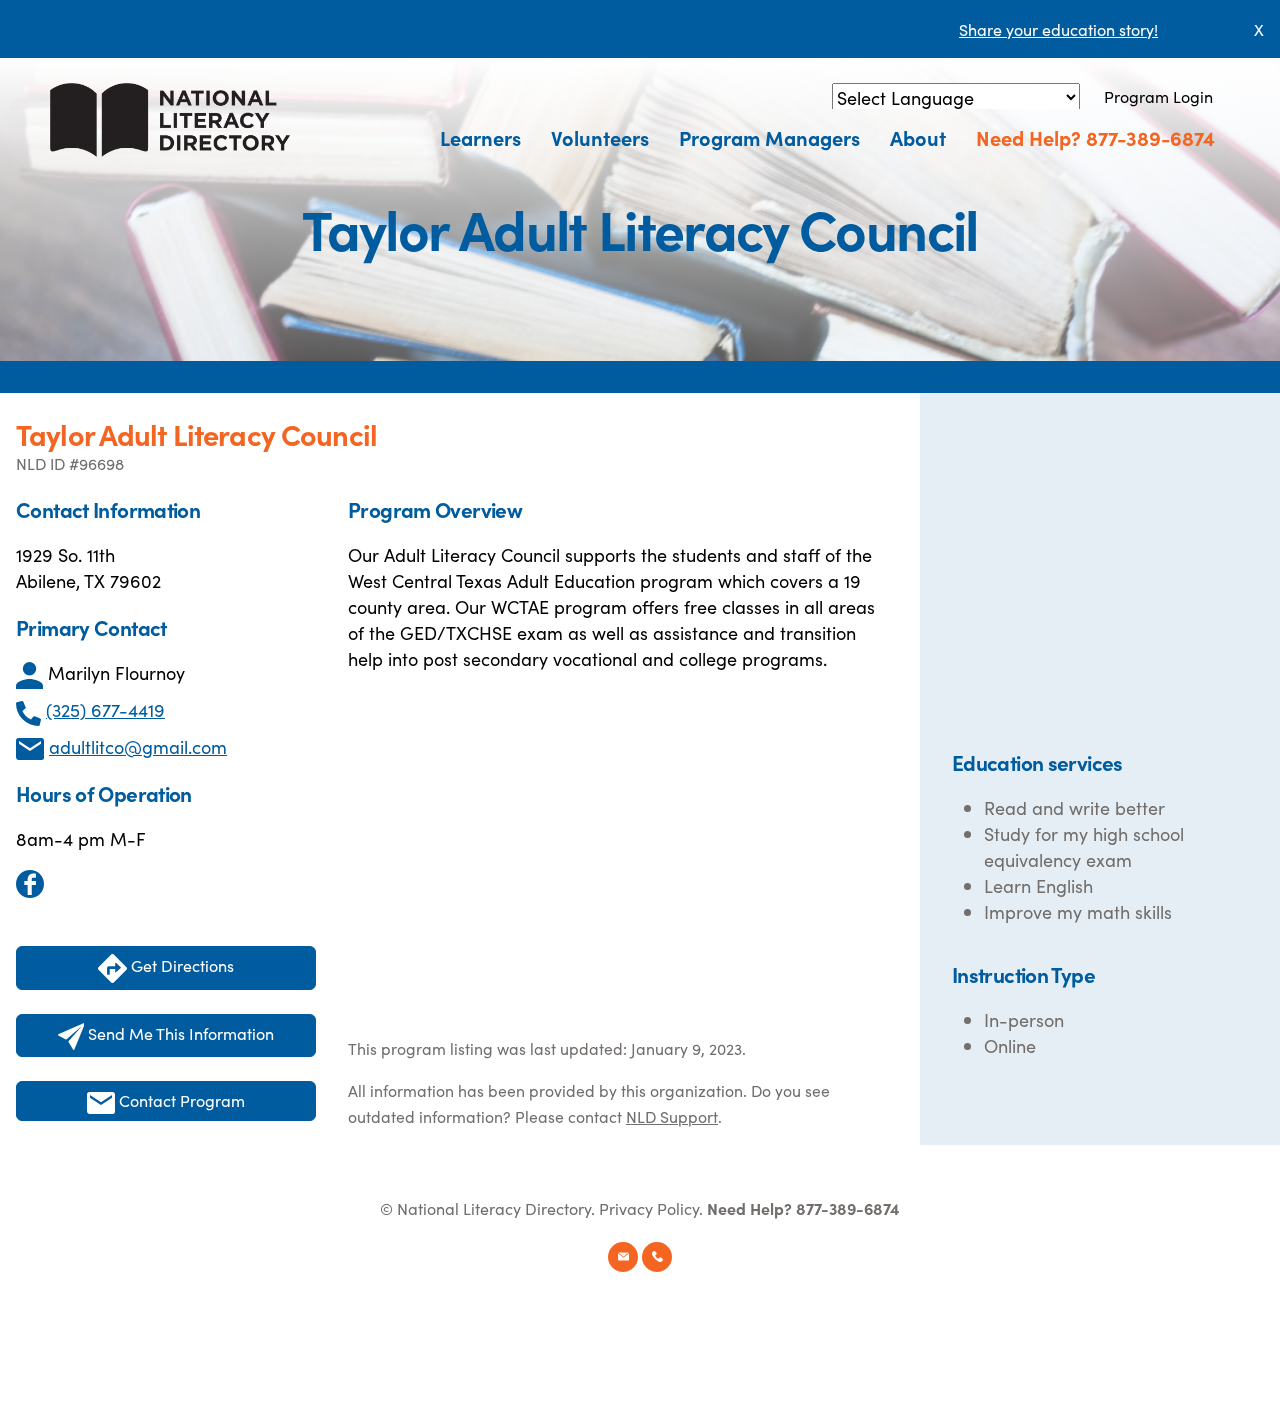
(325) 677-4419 (105, 709)
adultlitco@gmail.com (138, 746)
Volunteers (600, 137)
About (918, 137)
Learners (480, 137)
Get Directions (180, 965)
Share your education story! (1058, 29)
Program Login (1158, 96)
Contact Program (180, 1100)
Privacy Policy (649, 1208)
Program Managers (769, 137)
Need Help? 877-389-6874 (1095, 137)
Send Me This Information (179, 1033)
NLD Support (672, 1116)
